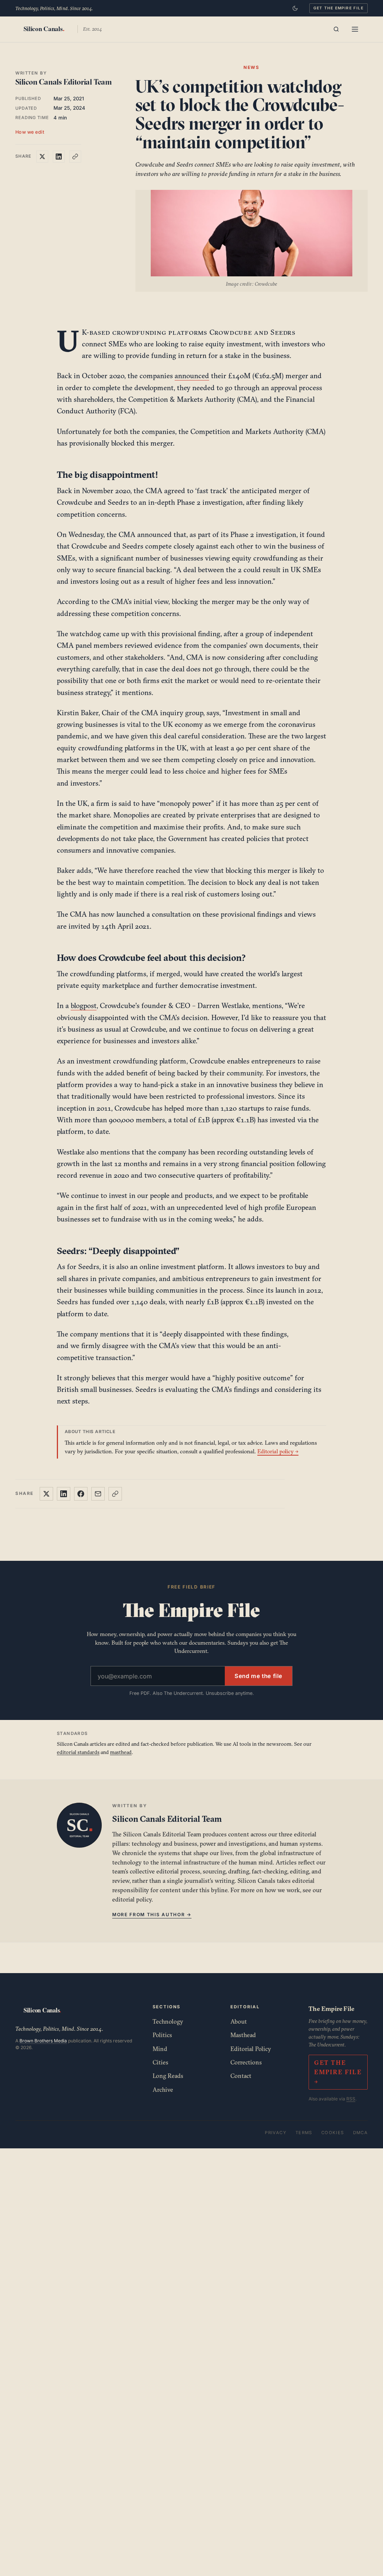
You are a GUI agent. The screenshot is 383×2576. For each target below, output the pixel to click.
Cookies (333, 2133)
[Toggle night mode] (295, 8)
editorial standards (78, 1752)
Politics (162, 2035)
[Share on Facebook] (81, 1494)
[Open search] (336, 29)
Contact (241, 2076)
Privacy (276, 2133)
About (239, 2021)
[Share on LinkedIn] (59, 157)
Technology (168, 2021)
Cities (160, 2062)
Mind (160, 2049)
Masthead (243, 2035)
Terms (304, 2133)
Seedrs (283, 332)
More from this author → (152, 1914)
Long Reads (168, 2076)
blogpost (84, 1005)
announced (192, 376)
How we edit (30, 132)
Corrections (246, 2062)
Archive (163, 2090)
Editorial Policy (251, 2049)
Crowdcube (231, 332)
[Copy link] (75, 157)
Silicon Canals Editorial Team (64, 82)
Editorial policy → (278, 1451)
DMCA (361, 2133)
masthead (121, 1752)
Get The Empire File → (338, 2072)
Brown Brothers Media (43, 2041)
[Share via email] (98, 1494)
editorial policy (132, 1899)
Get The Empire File (338, 8)
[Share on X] (42, 157)
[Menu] (355, 29)
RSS (351, 2099)
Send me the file (258, 1676)
